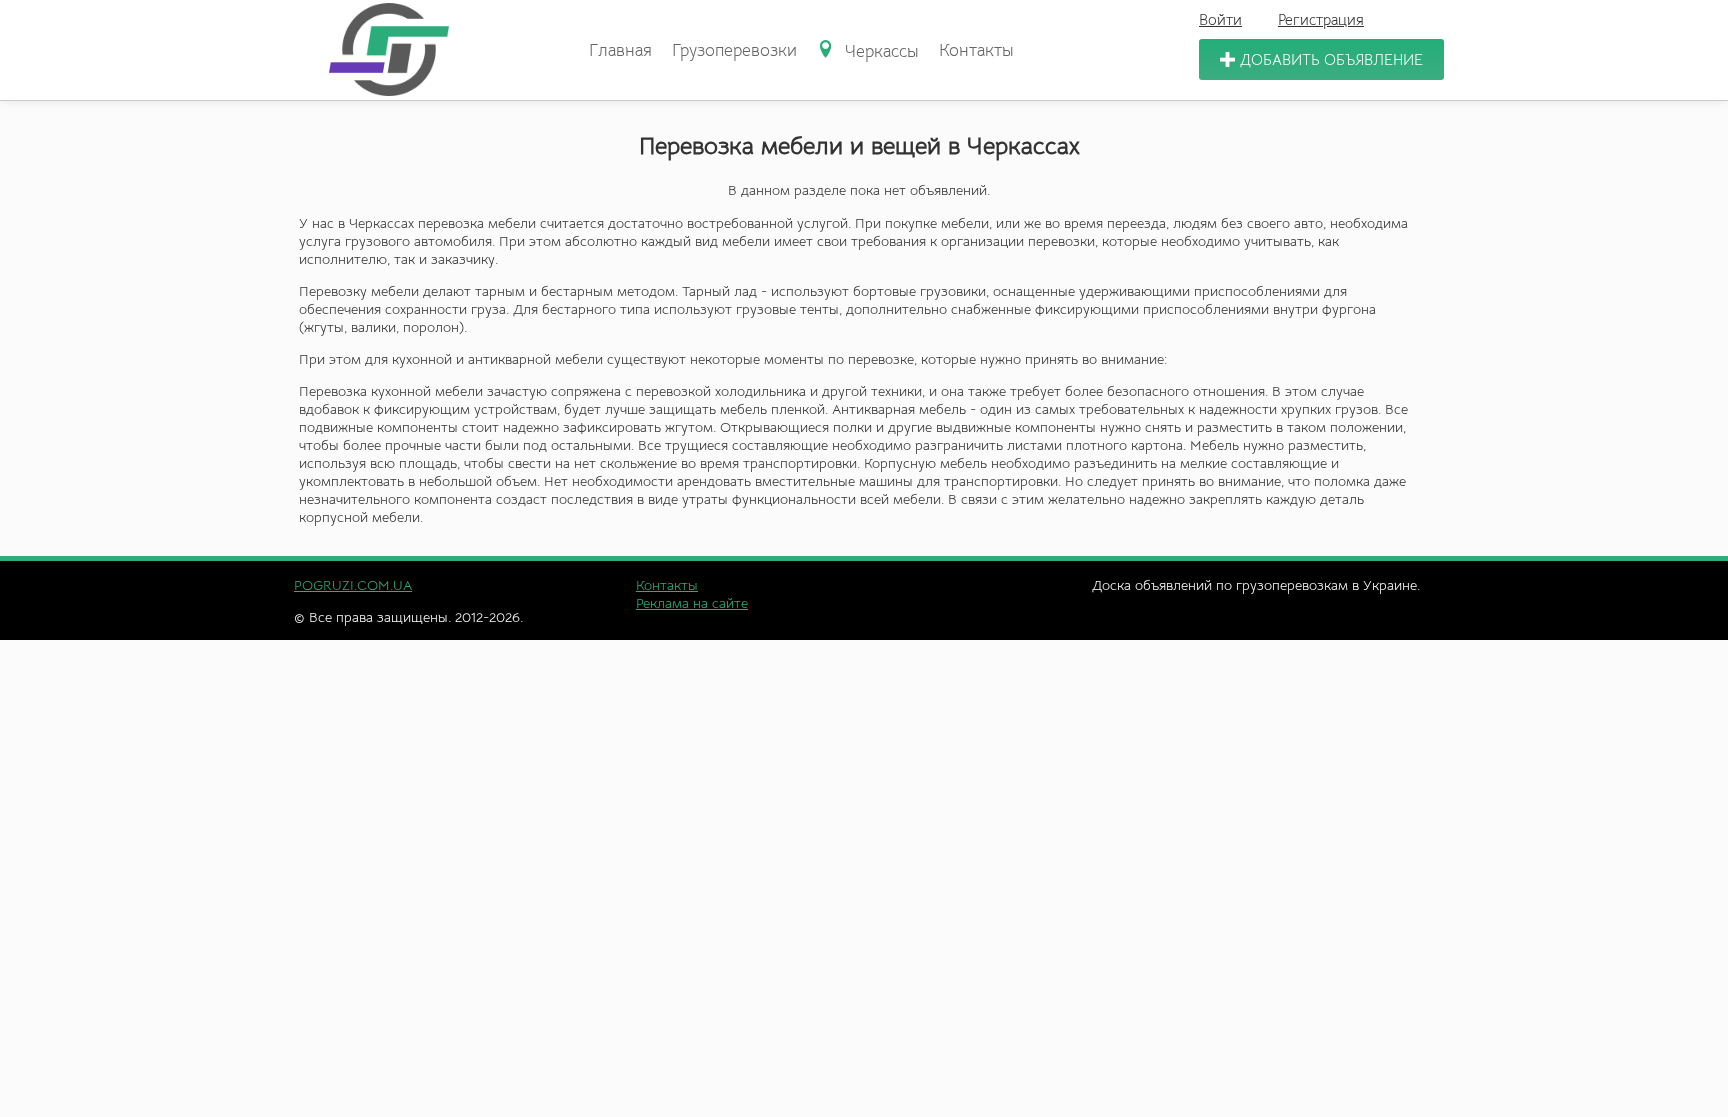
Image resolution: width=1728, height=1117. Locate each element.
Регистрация (1321, 19)
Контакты (976, 50)
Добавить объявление (1331, 59)
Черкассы (879, 51)
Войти (1220, 19)
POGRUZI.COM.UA (353, 585)
